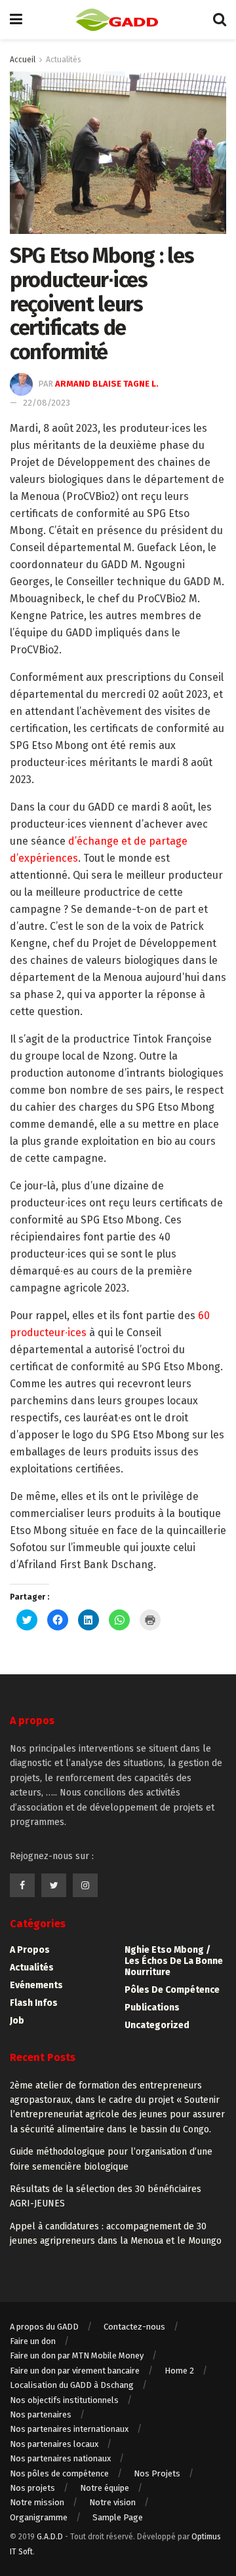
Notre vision (112, 2502)
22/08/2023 (47, 403)
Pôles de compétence (172, 1990)
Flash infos (34, 2003)
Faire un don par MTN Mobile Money (77, 2355)
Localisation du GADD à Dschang (72, 2385)
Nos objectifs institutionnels (64, 2400)
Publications (152, 2008)
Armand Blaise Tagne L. (107, 384)
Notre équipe (105, 2488)
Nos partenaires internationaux (69, 2429)
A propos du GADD (44, 2327)
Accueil (23, 60)
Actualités (64, 60)
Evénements (36, 1985)
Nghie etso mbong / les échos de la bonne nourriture (174, 1961)
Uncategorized (157, 2025)
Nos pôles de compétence (59, 2473)
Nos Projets (157, 2473)
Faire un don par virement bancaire (75, 2371)
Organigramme (39, 2517)
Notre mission (37, 2502)
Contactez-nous (134, 2327)
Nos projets (32, 2488)
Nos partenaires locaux (54, 2444)
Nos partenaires (41, 2414)
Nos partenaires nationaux (60, 2458)
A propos (30, 1950)
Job (17, 2021)
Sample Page (118, 2517)
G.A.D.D (50, 2537)
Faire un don (33, 2341)
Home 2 (179, 2371)
